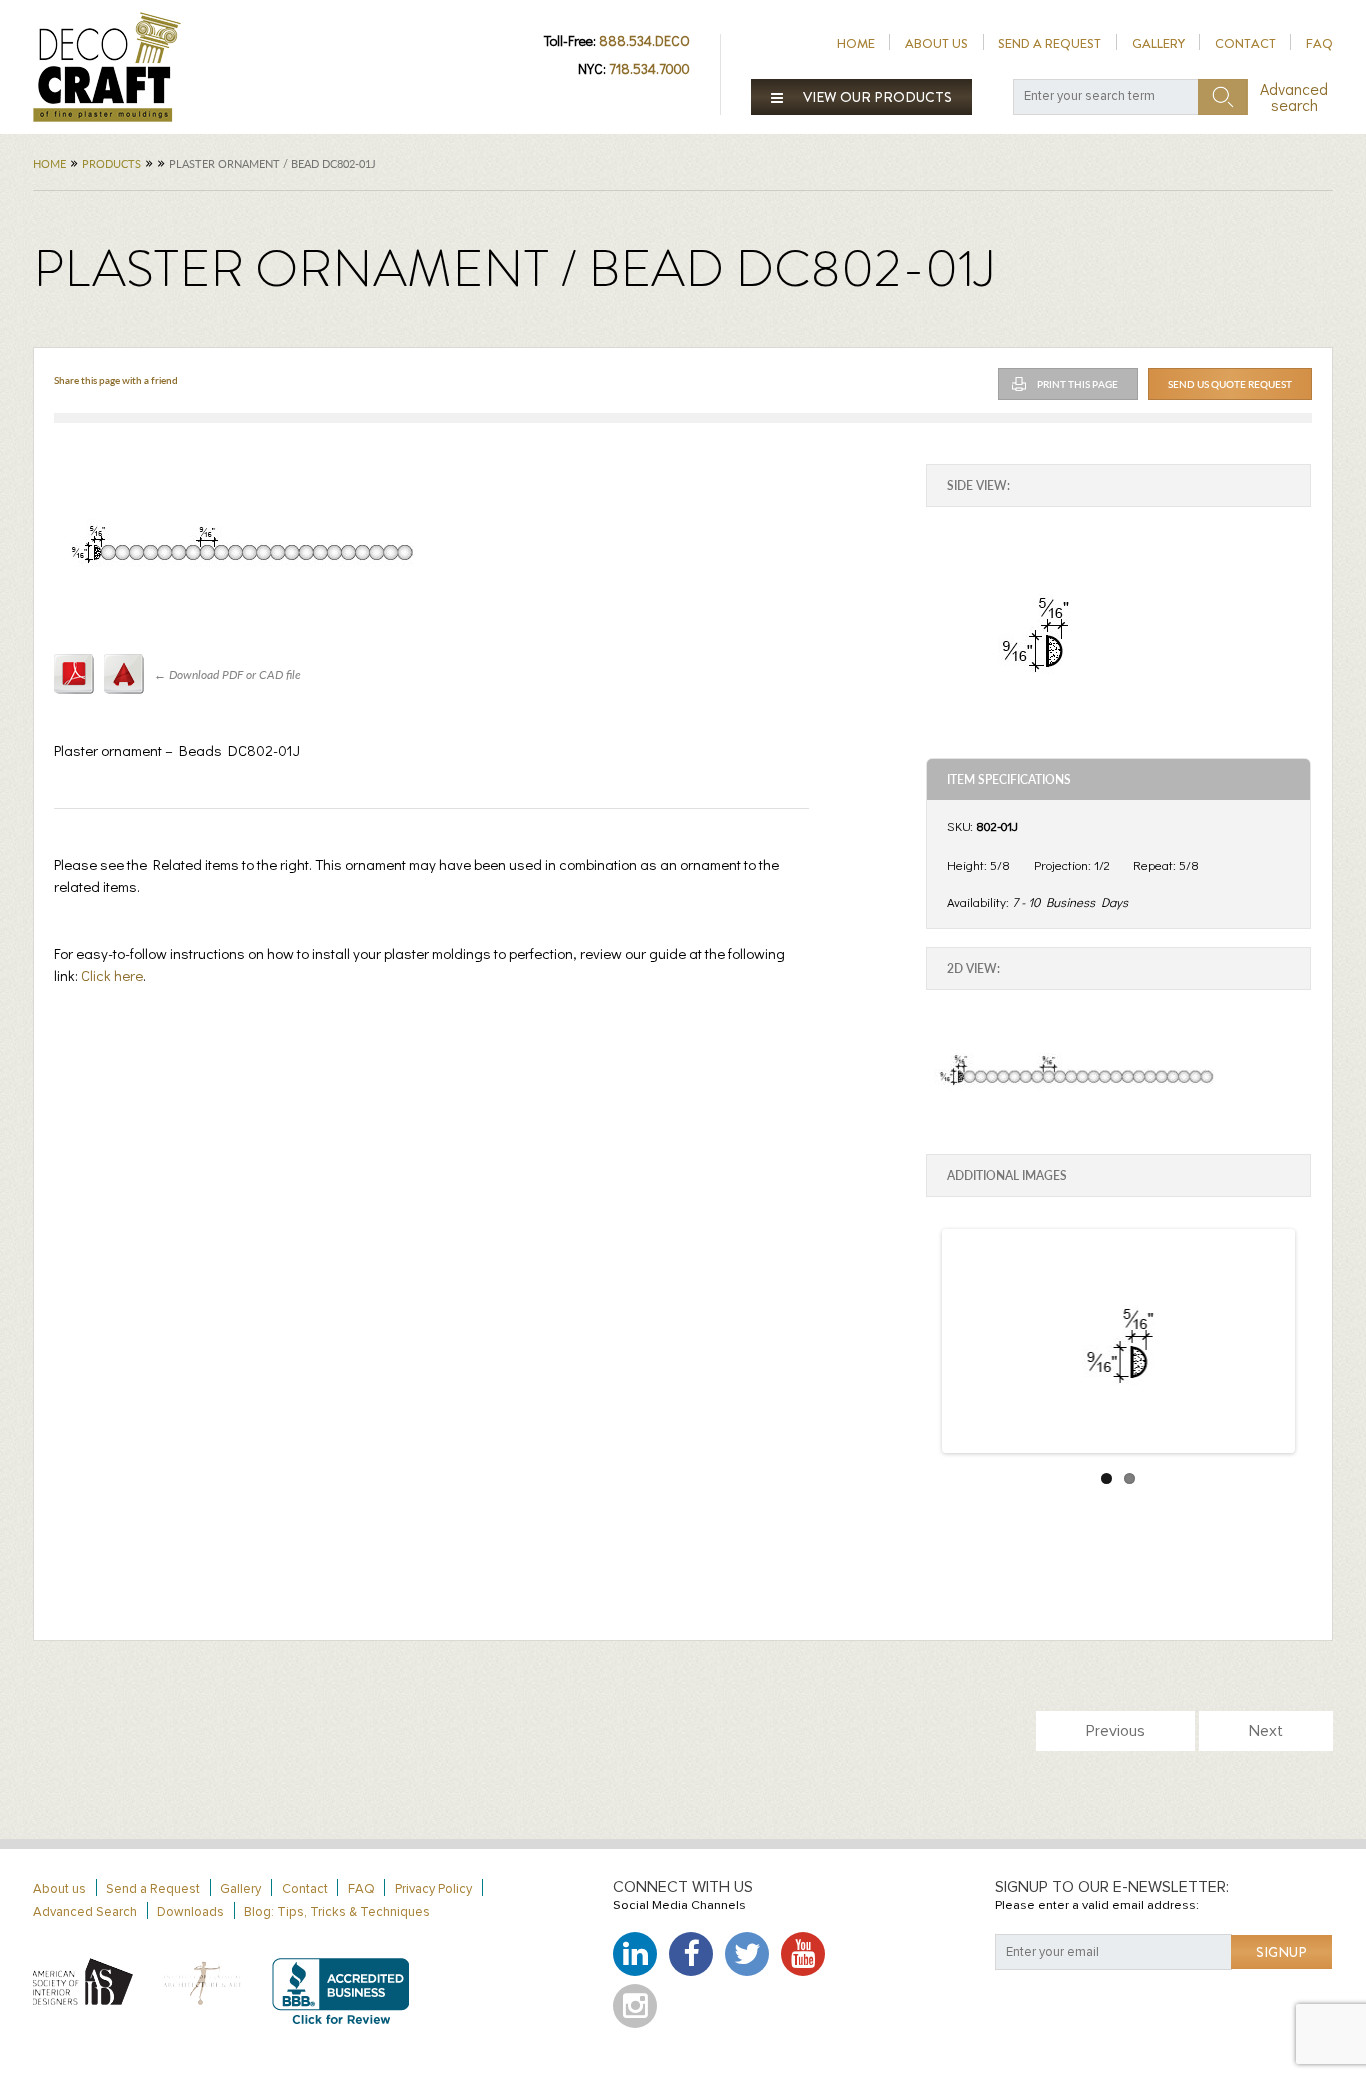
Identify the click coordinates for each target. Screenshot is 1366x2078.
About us (936, 43)
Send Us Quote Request (1230, 384)
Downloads (190, 1912)
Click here (112, 975)
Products (111, 163)
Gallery (1158, 43)
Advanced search (1294, 97)
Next (1266, 1731)
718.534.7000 (649, 68)
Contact (1245, 43)
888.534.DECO (644, 40)
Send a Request (1049, 43)
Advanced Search (85, 1912)
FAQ (1319, 43)
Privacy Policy (433, 1889)
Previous (1115, 1731)
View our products (876, 97)
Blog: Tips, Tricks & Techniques (337, 1912)
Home (856, 43)
